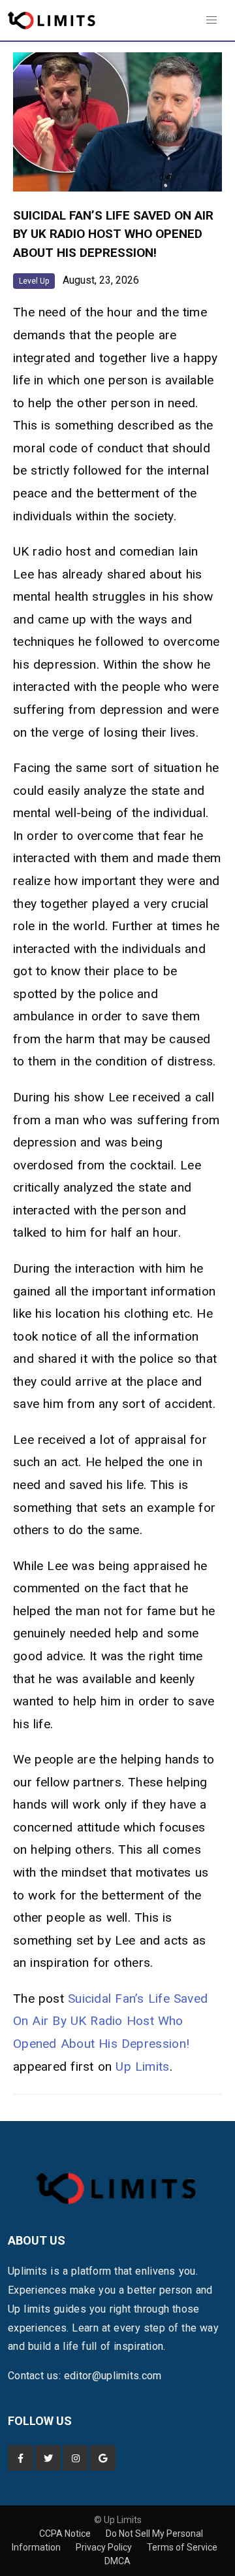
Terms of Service (182, 2547)
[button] (211, 20)
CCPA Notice (66, 2534)
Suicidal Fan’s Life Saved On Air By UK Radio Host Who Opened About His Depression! (110, 2021)
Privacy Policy (105, 2547)
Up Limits (142, 2066)
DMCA (117, 2561)
